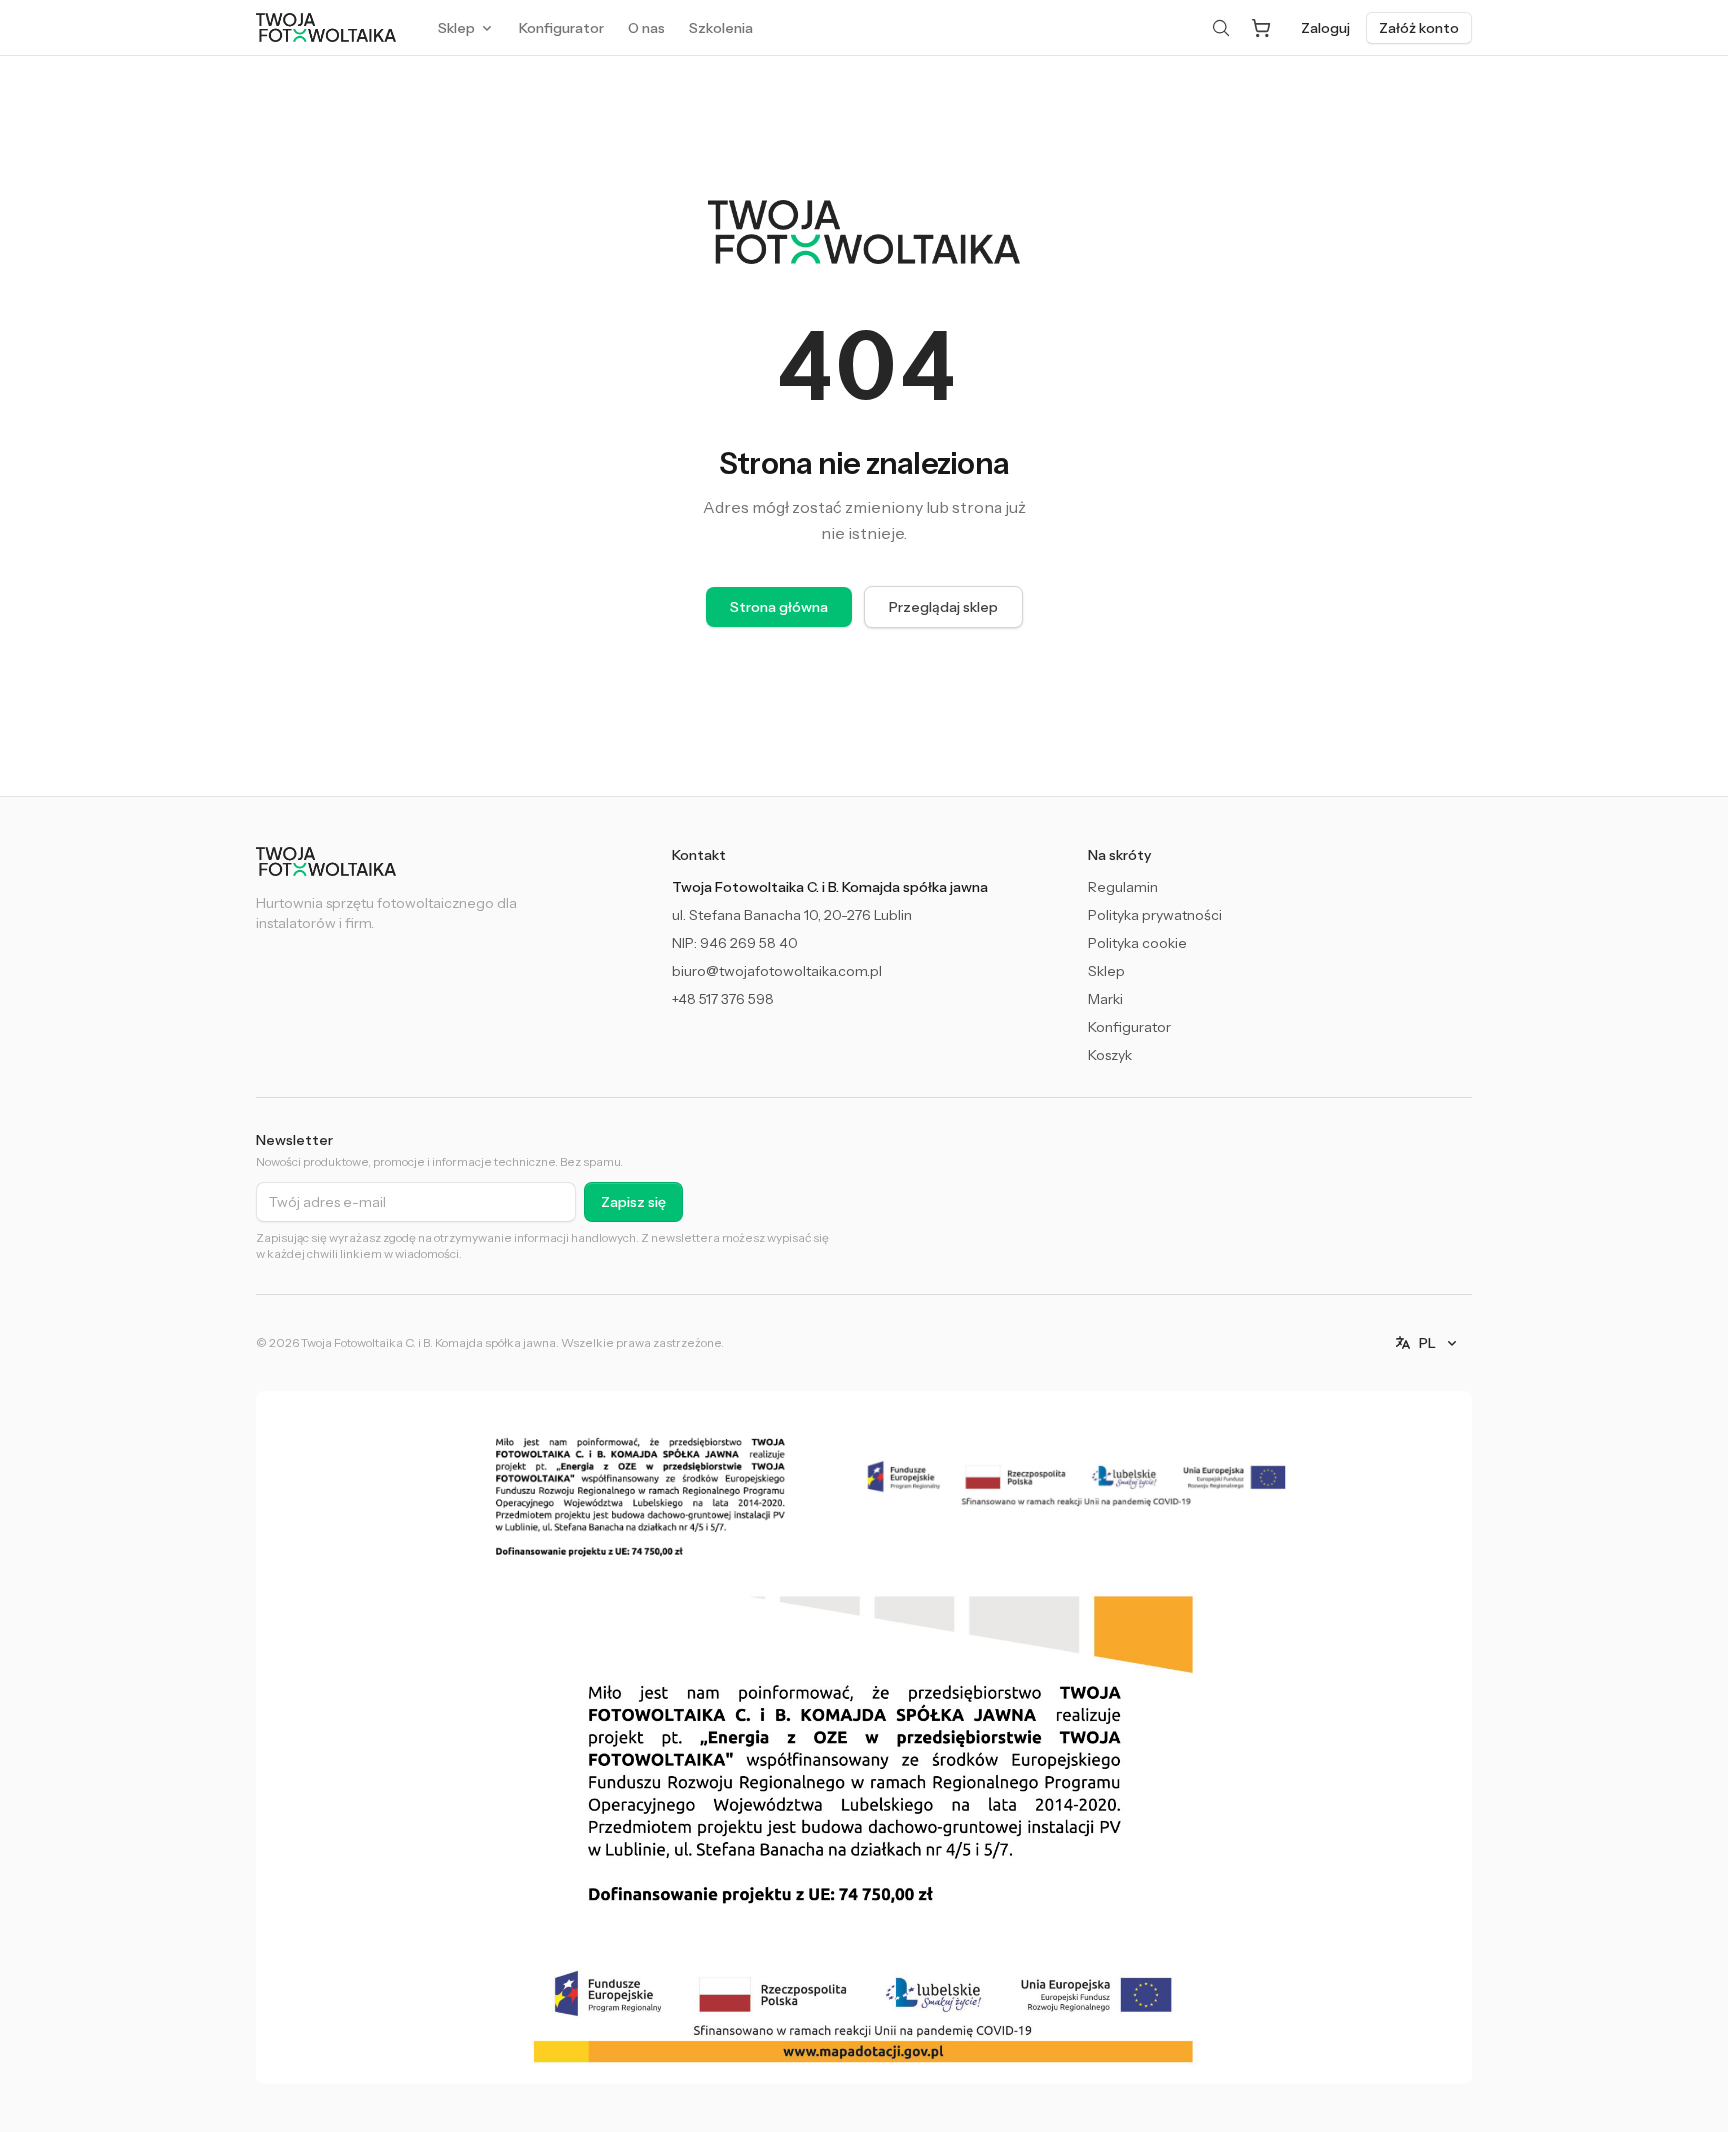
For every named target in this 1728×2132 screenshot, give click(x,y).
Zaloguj (1325, 28)
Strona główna (779, 607)
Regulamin (1123, 887)
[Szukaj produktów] (1221, 28)
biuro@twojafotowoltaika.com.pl (777, 971)
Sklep (1106, 971)
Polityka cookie (1137, 943)
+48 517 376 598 (723, 999)
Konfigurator (1129, 1027)
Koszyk (1110, 1055)
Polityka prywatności (1155, 915)
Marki (1105, 999)
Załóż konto (1419, 28)
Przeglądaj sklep (943, 607)
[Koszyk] (1261, 28)
